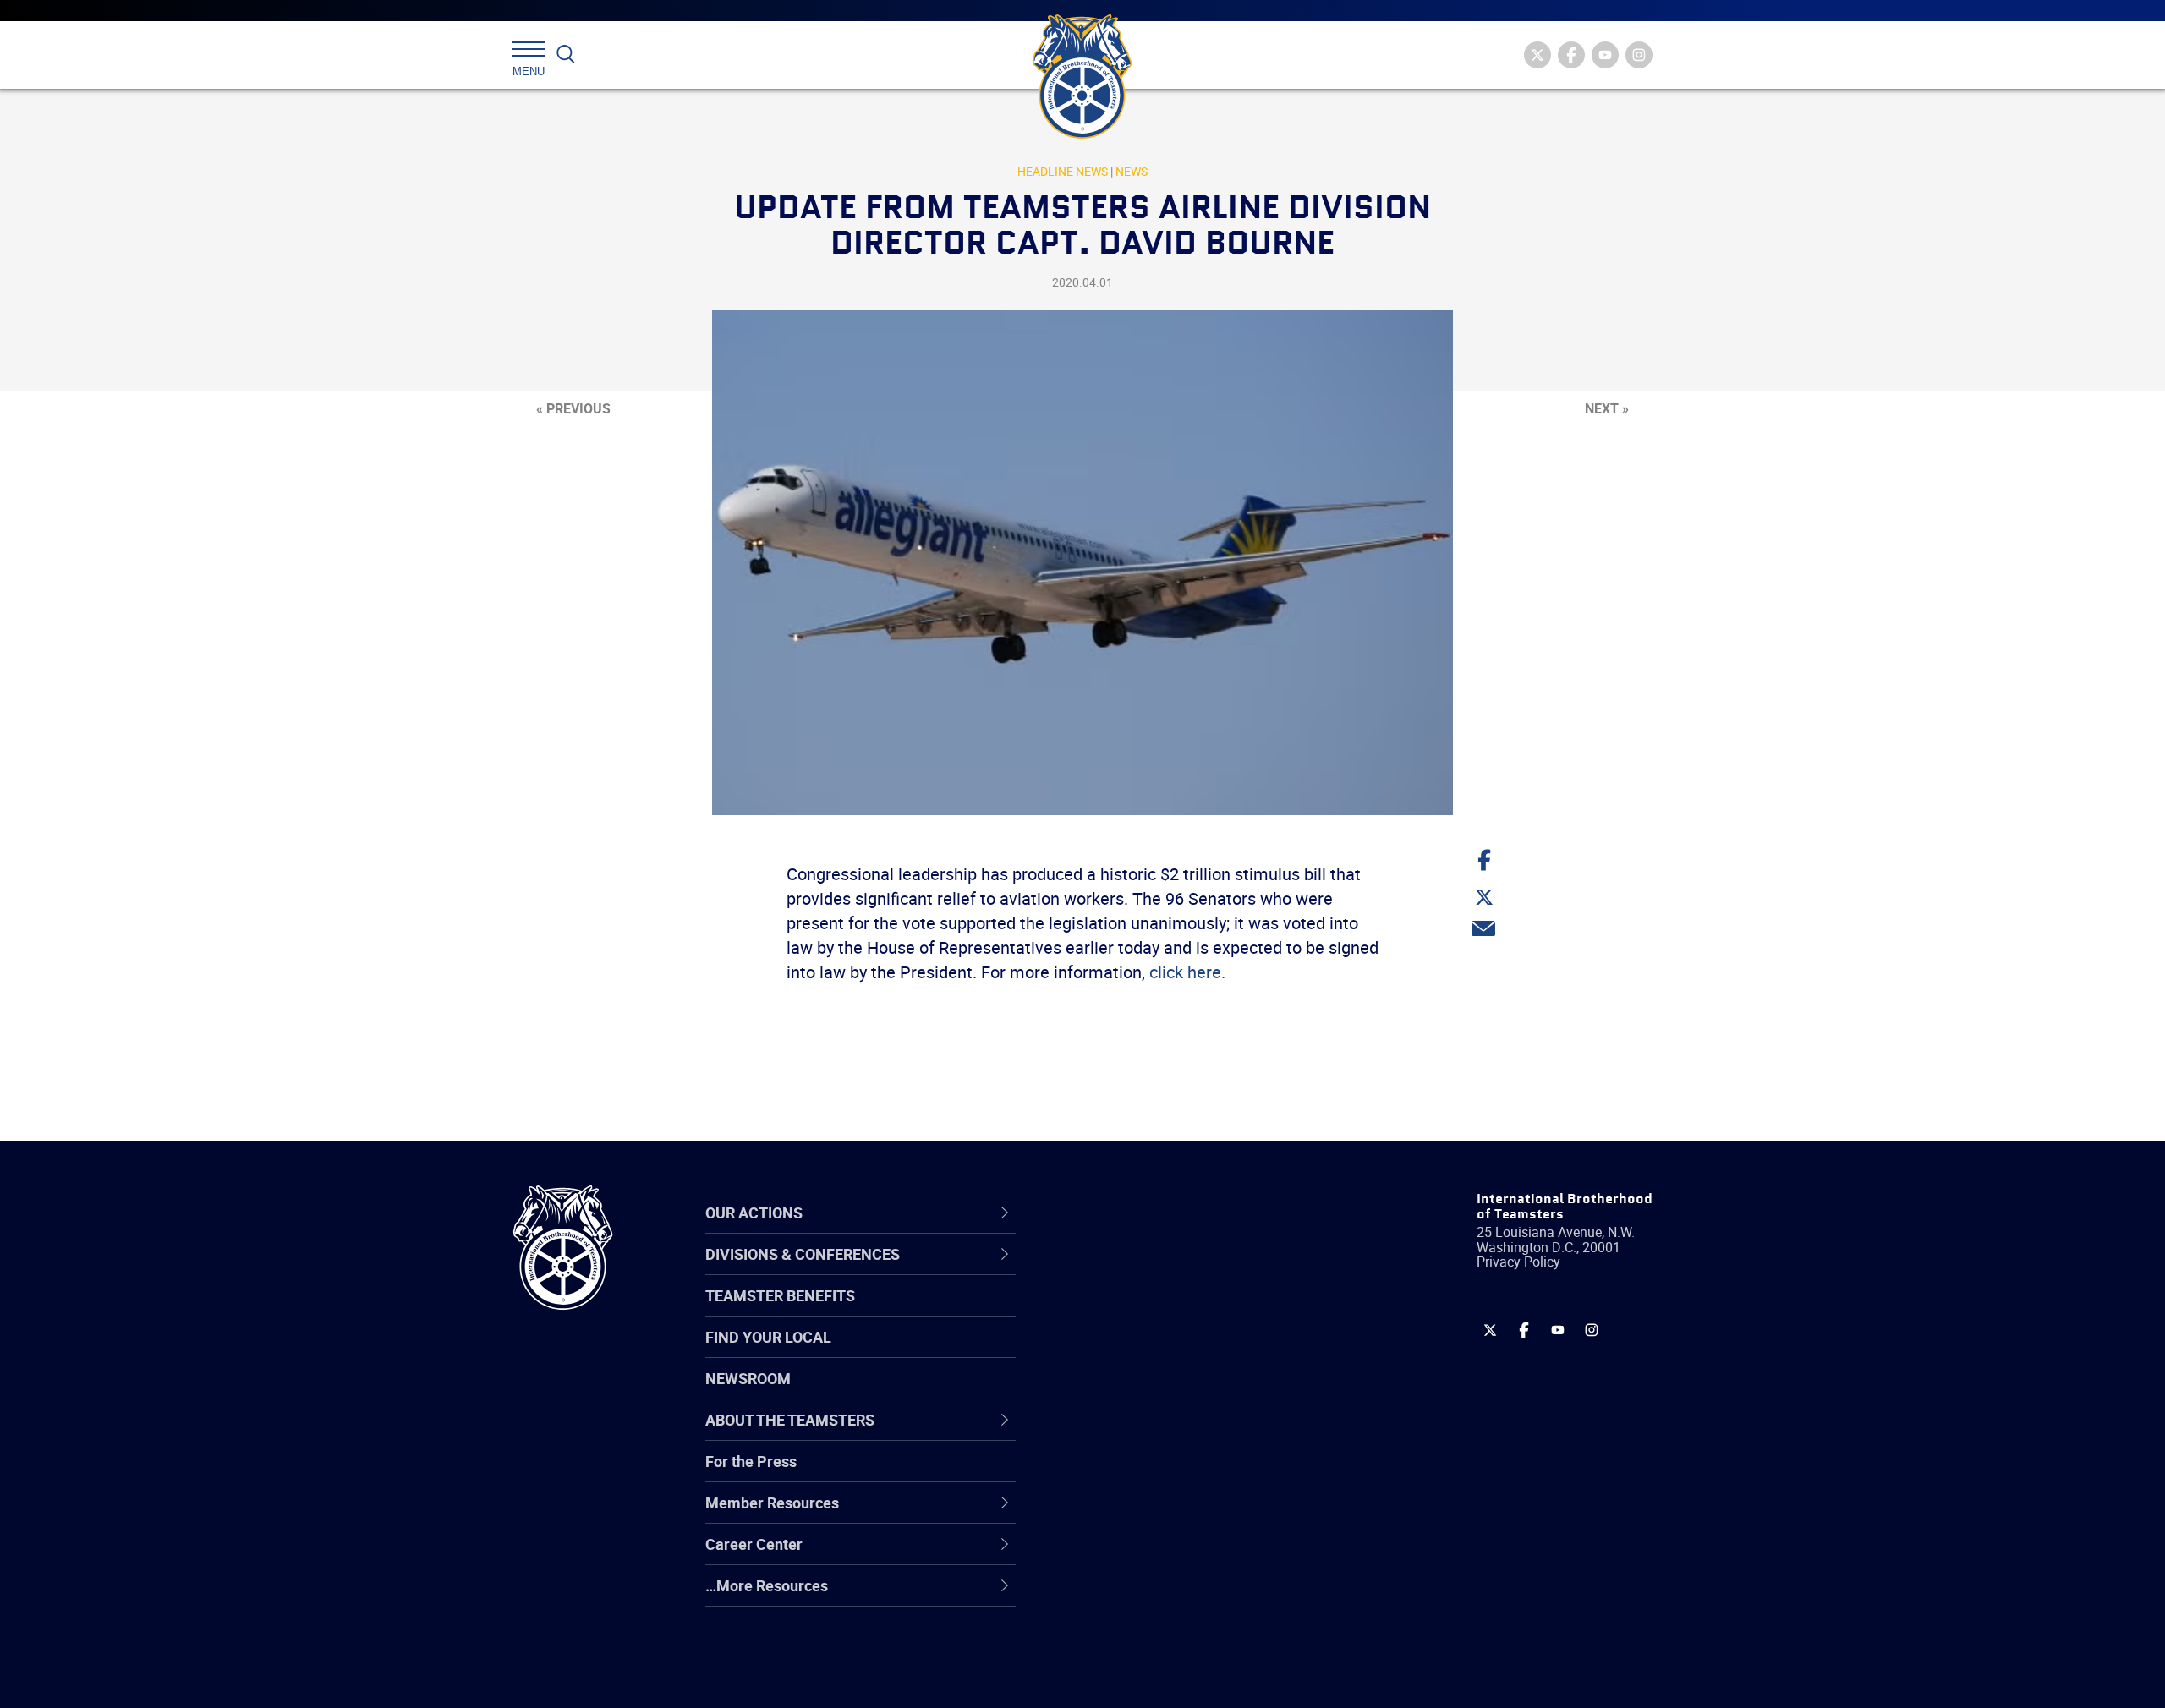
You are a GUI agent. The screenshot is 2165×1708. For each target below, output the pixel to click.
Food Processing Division (1159, 1555)
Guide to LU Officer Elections (1170, 1474)
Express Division (1129, 1514)
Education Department (1151, 1311)
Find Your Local (768, 1337)
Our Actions (1124, 1213)
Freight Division (1126, 1596)
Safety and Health (1135, 1352)
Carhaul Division (1129, 1433)
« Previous (573, 408)
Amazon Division (1131, 1311)
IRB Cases (1109, 1474)
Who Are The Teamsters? (1161, 1271)
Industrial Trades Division (1159, 1677)
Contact (1102, 1271)
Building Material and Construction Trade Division (1190, 1393)
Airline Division (1124, 1271)
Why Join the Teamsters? (1161, 1271)
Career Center (1133, 1213)
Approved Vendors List (1151, 1433)
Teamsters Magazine (1147, 1311)
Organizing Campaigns (1151, 1271)
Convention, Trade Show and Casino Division (1196, 1474)
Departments (1119, 1393)
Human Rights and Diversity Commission (1168, 1637)
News (1132, 171)
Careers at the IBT (1136, 1311)
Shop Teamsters (1131, 1352)
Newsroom (748, 1378)
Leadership (1113, 1311)
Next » (1607, 408)
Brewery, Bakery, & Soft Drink (1172, 1352)
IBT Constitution (1129, 1433)
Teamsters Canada (1140, 1393)
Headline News (1063, 171)
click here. (1187, 972)
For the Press (751, 1461)
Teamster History (1134, 1352)
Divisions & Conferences (1172, 1213)
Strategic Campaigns (1146, 1311)
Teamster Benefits (780, 1295)
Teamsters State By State (1162, 1271)
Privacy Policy (1518, 1262)
